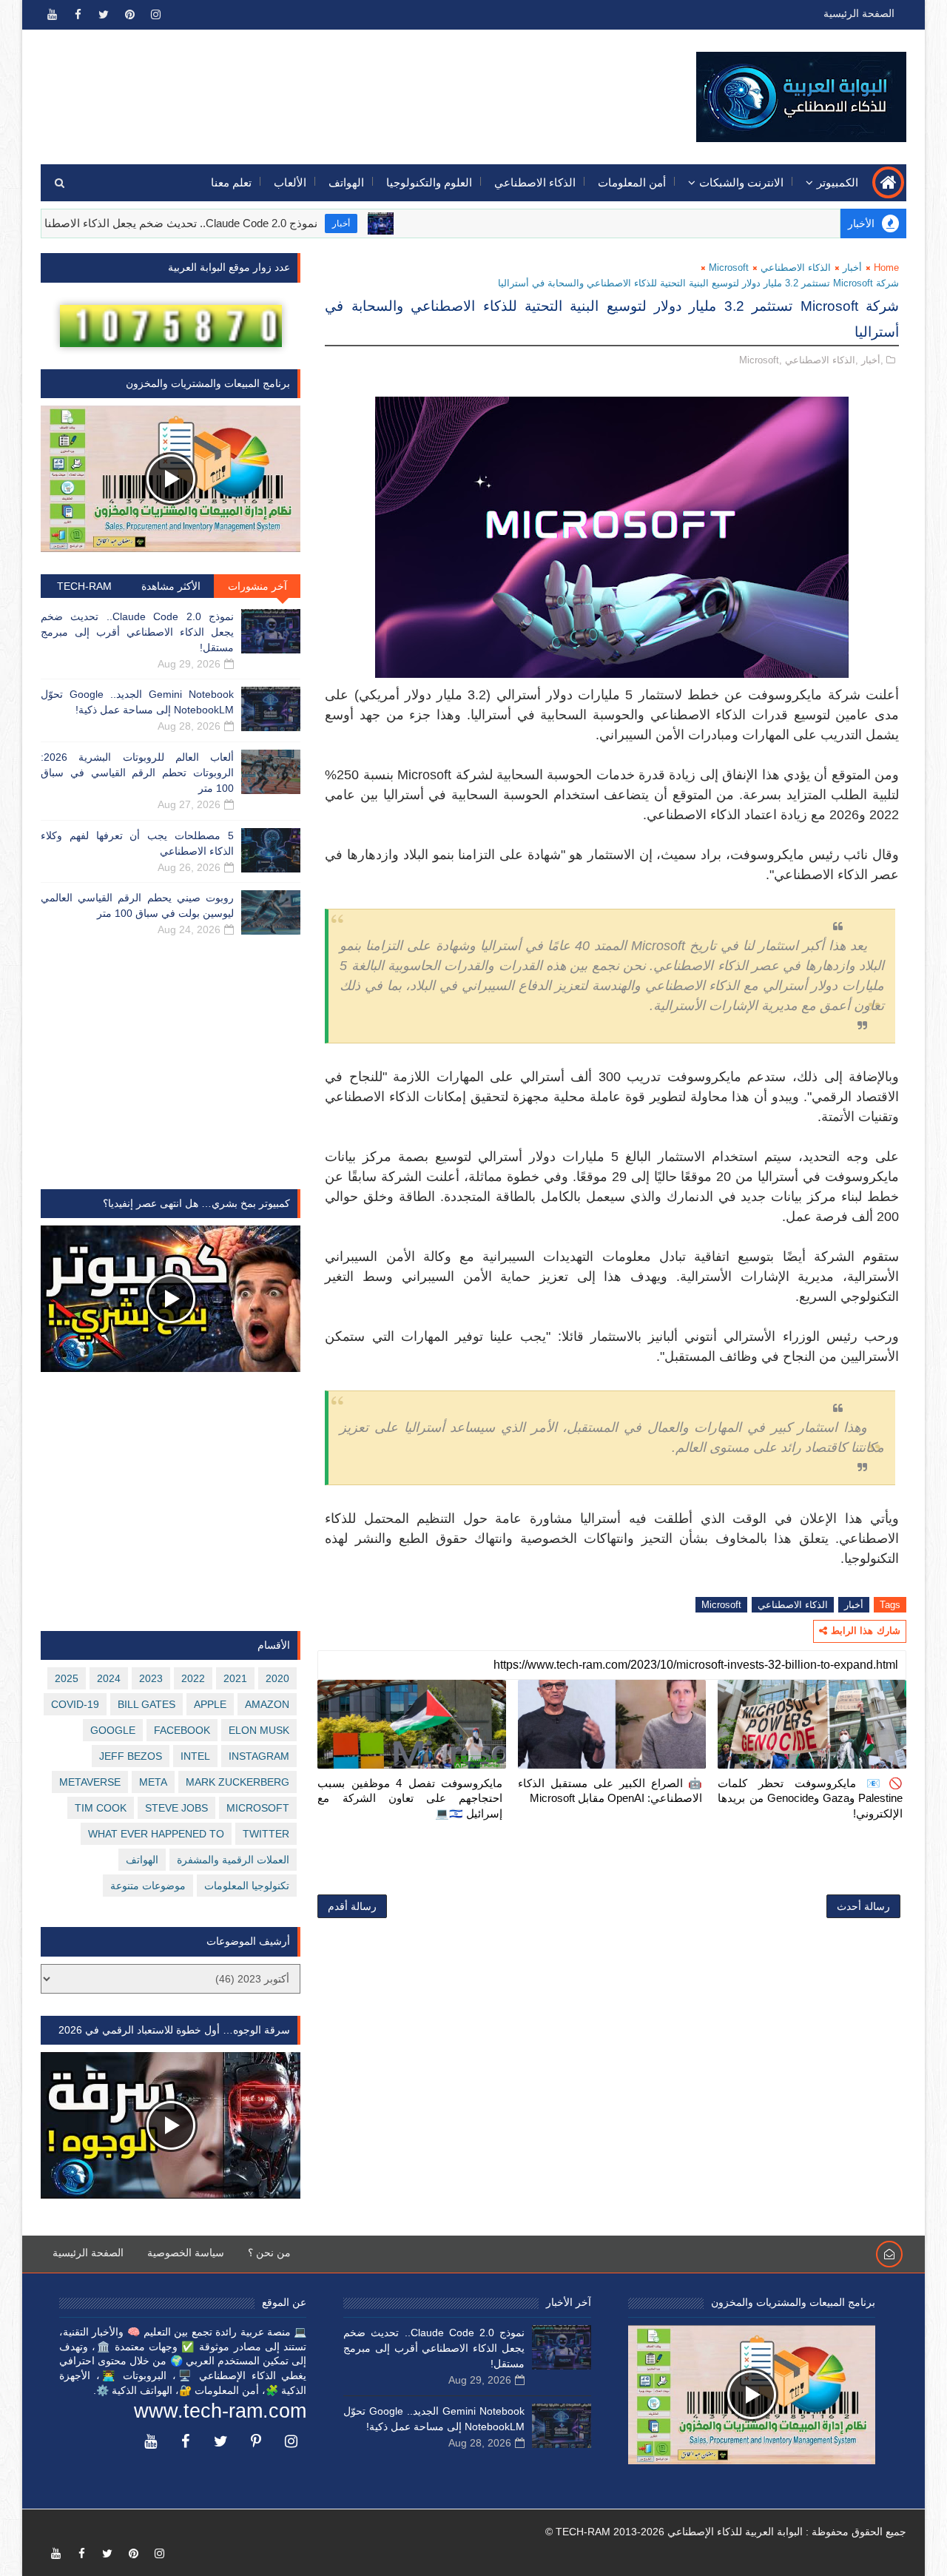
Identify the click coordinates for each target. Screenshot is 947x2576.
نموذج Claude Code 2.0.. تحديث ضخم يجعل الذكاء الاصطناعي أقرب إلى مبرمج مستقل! (137, 632)
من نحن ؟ (269, 2253)
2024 (109, 1678)
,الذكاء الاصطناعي (822, 360)
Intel (195, 1756)
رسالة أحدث (863, 1906)
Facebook (182, 1730)
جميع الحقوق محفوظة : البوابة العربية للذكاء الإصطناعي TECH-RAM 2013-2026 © (726, 2532)
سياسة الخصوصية (186, 2253)
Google (113, 1730)
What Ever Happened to (156, 1834)
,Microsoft (761, 360)
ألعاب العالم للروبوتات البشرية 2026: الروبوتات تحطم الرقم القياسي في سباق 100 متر (137, 773)
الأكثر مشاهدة (171, 586)
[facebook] (78, 15)
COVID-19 (75, 1704)
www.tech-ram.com (220, 2411)
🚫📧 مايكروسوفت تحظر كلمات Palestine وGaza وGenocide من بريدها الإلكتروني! (810, 1798)
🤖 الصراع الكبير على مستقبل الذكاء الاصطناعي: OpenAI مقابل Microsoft (610, 1790)
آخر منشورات (257, 586)
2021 (235, 1678)
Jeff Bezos (131, 1756)
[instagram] (155, 15)
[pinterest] (129, 15)
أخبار (402, 223)
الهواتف (346, 182)
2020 (277, 1678)
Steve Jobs (176, 1808)
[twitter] (104, 15)
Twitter (266, 1834)
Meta (153, 1782)
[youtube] (52, 15)
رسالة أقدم (352, 1906)
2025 (67, 1678)
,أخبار (872, 360)
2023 (151, 1678)
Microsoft (729, 268)
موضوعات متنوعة (148, 1886)
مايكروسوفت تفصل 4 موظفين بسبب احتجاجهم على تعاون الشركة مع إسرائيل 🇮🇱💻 (410, 1798)
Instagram (259, 1756)
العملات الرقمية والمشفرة (233, 1860)
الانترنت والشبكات (741, 182)
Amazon (267, 1704)
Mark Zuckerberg (237, 1782)
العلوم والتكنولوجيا (429, 182)
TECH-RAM (84, 586)
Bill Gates (146, 1704)
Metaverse (90, 1782)
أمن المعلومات (632, 182)
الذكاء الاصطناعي (535, 182)
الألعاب (290, 182)
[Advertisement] (311, 87)
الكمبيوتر (838, 182)
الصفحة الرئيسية (859, 13)
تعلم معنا (231, 182)
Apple (210, 1704)
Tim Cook (101, 1808)
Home (886, 268)
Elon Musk (259, 1730)
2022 (193, 1678)
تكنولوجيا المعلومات (247, 1886)
